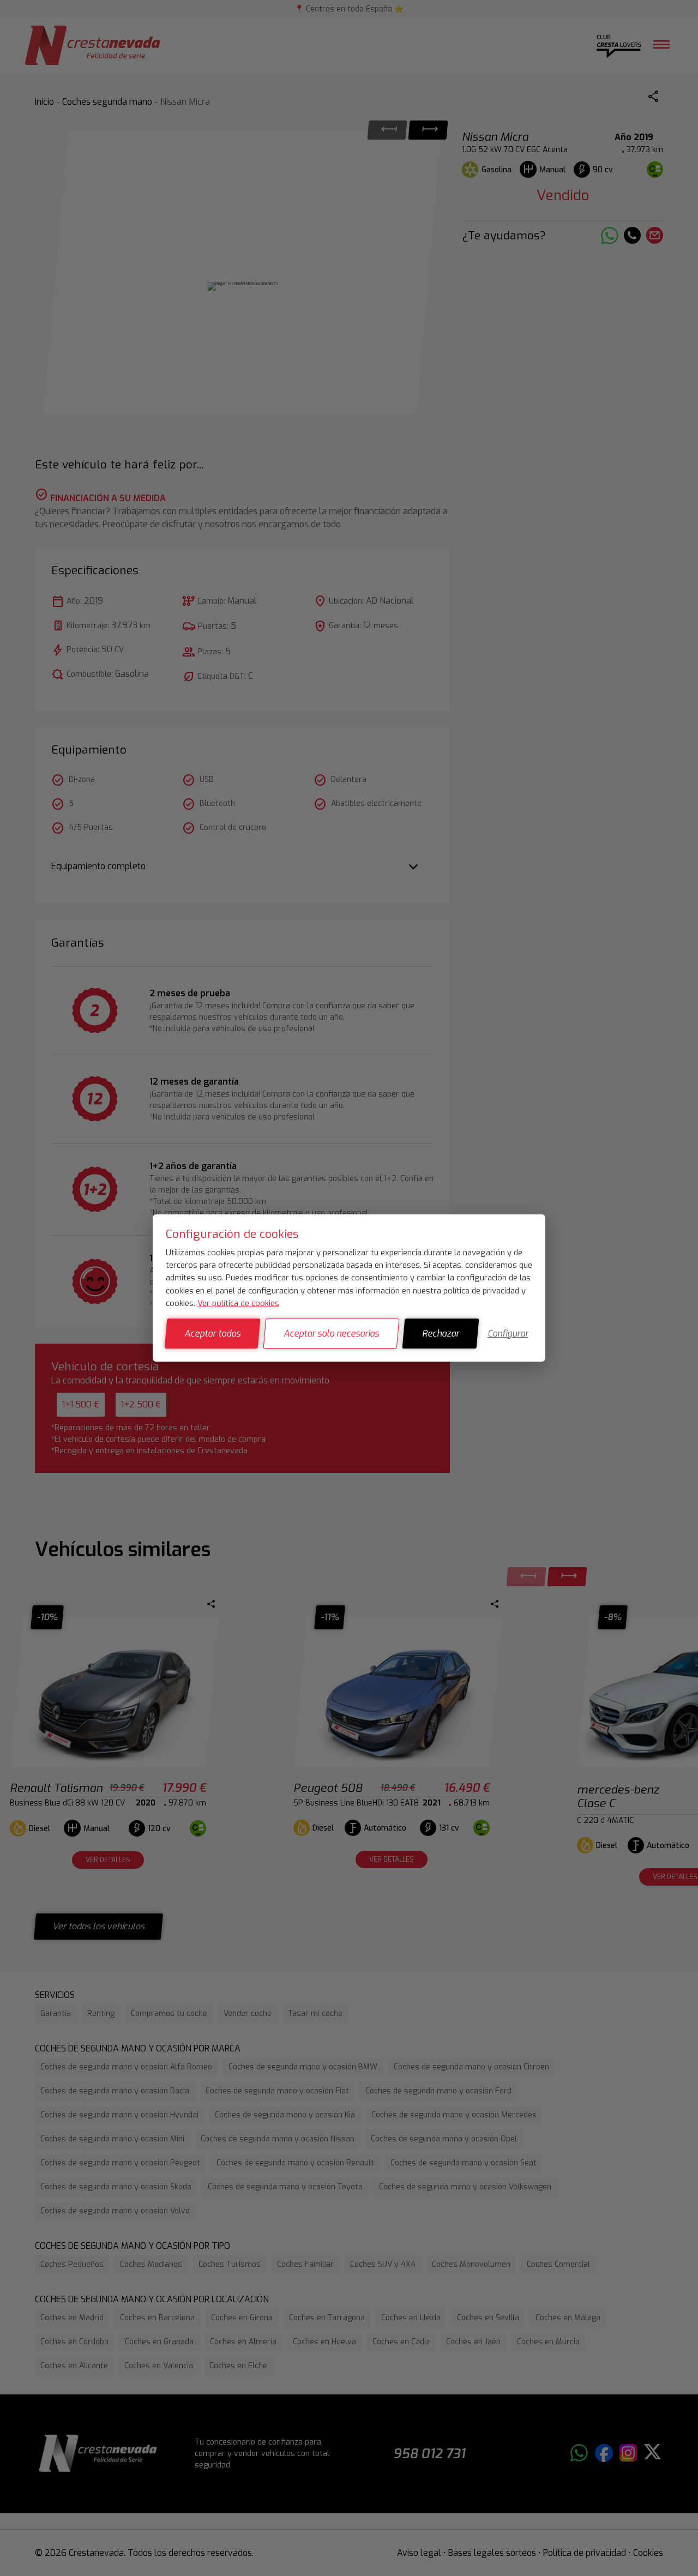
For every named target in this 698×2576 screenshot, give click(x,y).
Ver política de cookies (238, 1303)
